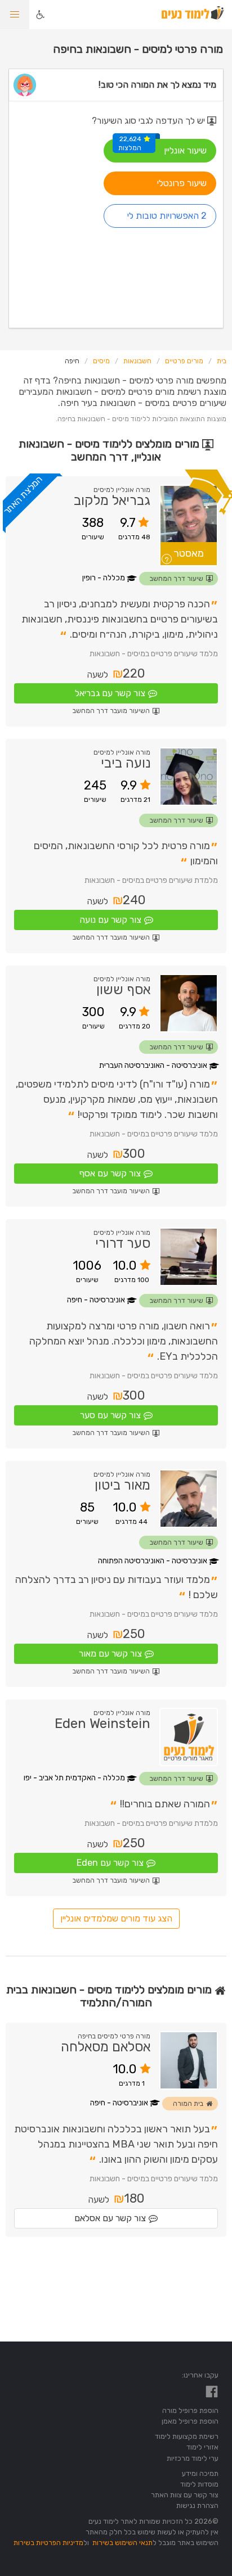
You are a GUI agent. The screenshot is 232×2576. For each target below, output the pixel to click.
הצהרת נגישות (197, 2505)
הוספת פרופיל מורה (190, 2410)
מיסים (101, 361)
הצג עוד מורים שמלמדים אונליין (116, 1918)
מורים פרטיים (184, 361)
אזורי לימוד (202, 2447)
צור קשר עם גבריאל (110, 693)
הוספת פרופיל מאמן (190, 2421)
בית (222, 361)
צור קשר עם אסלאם (110, 2218)
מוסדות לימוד (199, 2484)
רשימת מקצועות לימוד (187, 2436)
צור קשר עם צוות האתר (185, 2495)
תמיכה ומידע (200, 2473)
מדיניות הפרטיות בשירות (48, 2543)
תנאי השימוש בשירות (122, 2543)
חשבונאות (137, 361)
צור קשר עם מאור (110, 1654)
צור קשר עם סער (110, 1415)
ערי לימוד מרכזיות (193, 2458)
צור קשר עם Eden (110, 1863)
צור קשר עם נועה (110, 920)
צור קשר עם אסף (110, 1173)
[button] (15, 15)
